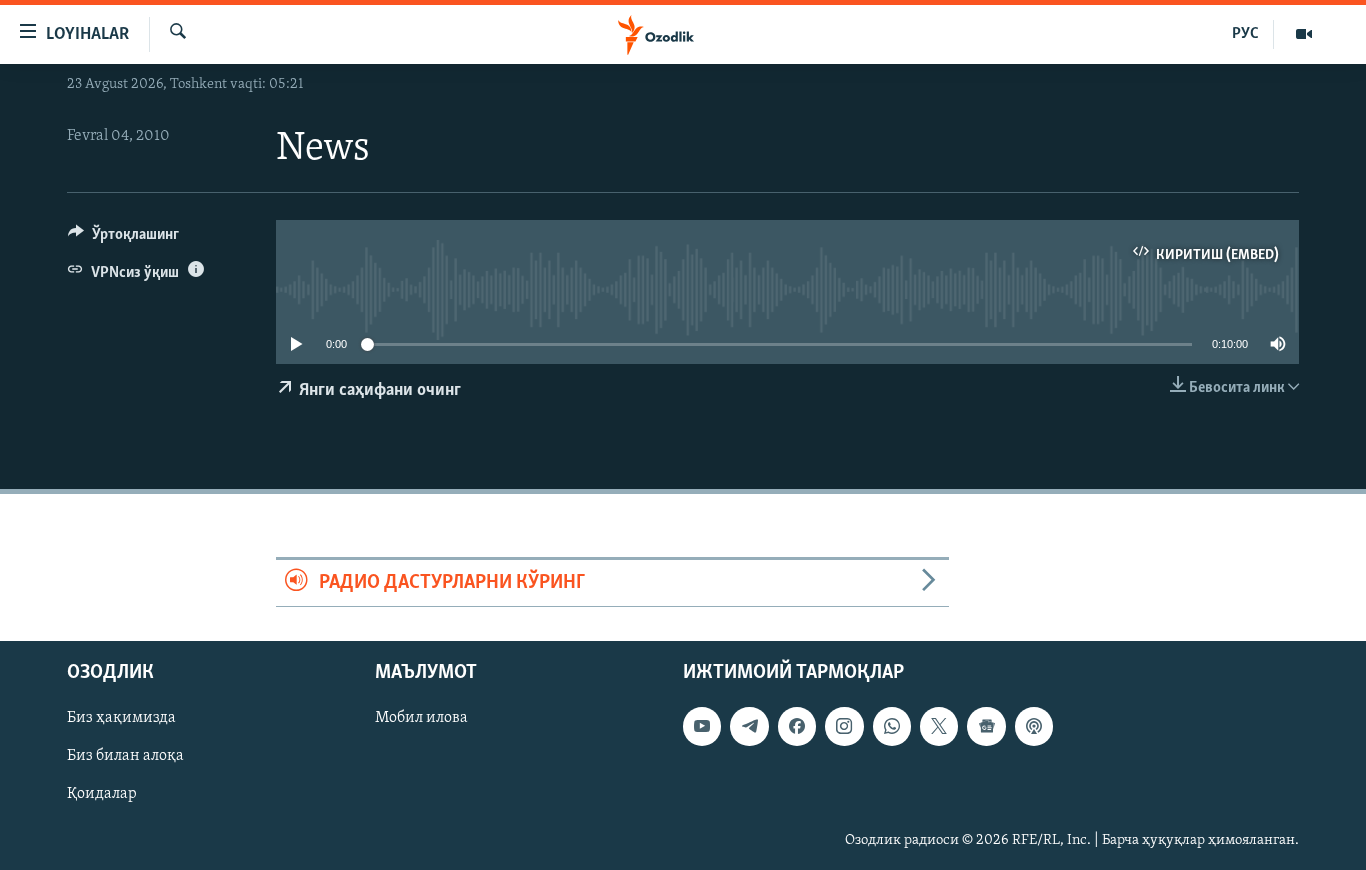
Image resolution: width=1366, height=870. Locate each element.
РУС (1245, 34)
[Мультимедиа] (1304, 34)
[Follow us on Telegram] (749, 726)
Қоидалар (102, 794)
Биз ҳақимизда (121, 718)
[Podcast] (1034, 726)
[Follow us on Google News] (986, 726)
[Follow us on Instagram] (844, 726)
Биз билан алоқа (125, 756)
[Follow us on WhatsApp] (892, 726)
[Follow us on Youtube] (702, 726)
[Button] (123, 239)
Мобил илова (421, 718)
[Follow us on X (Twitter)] (939, 726)
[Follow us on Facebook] (797, 726)
